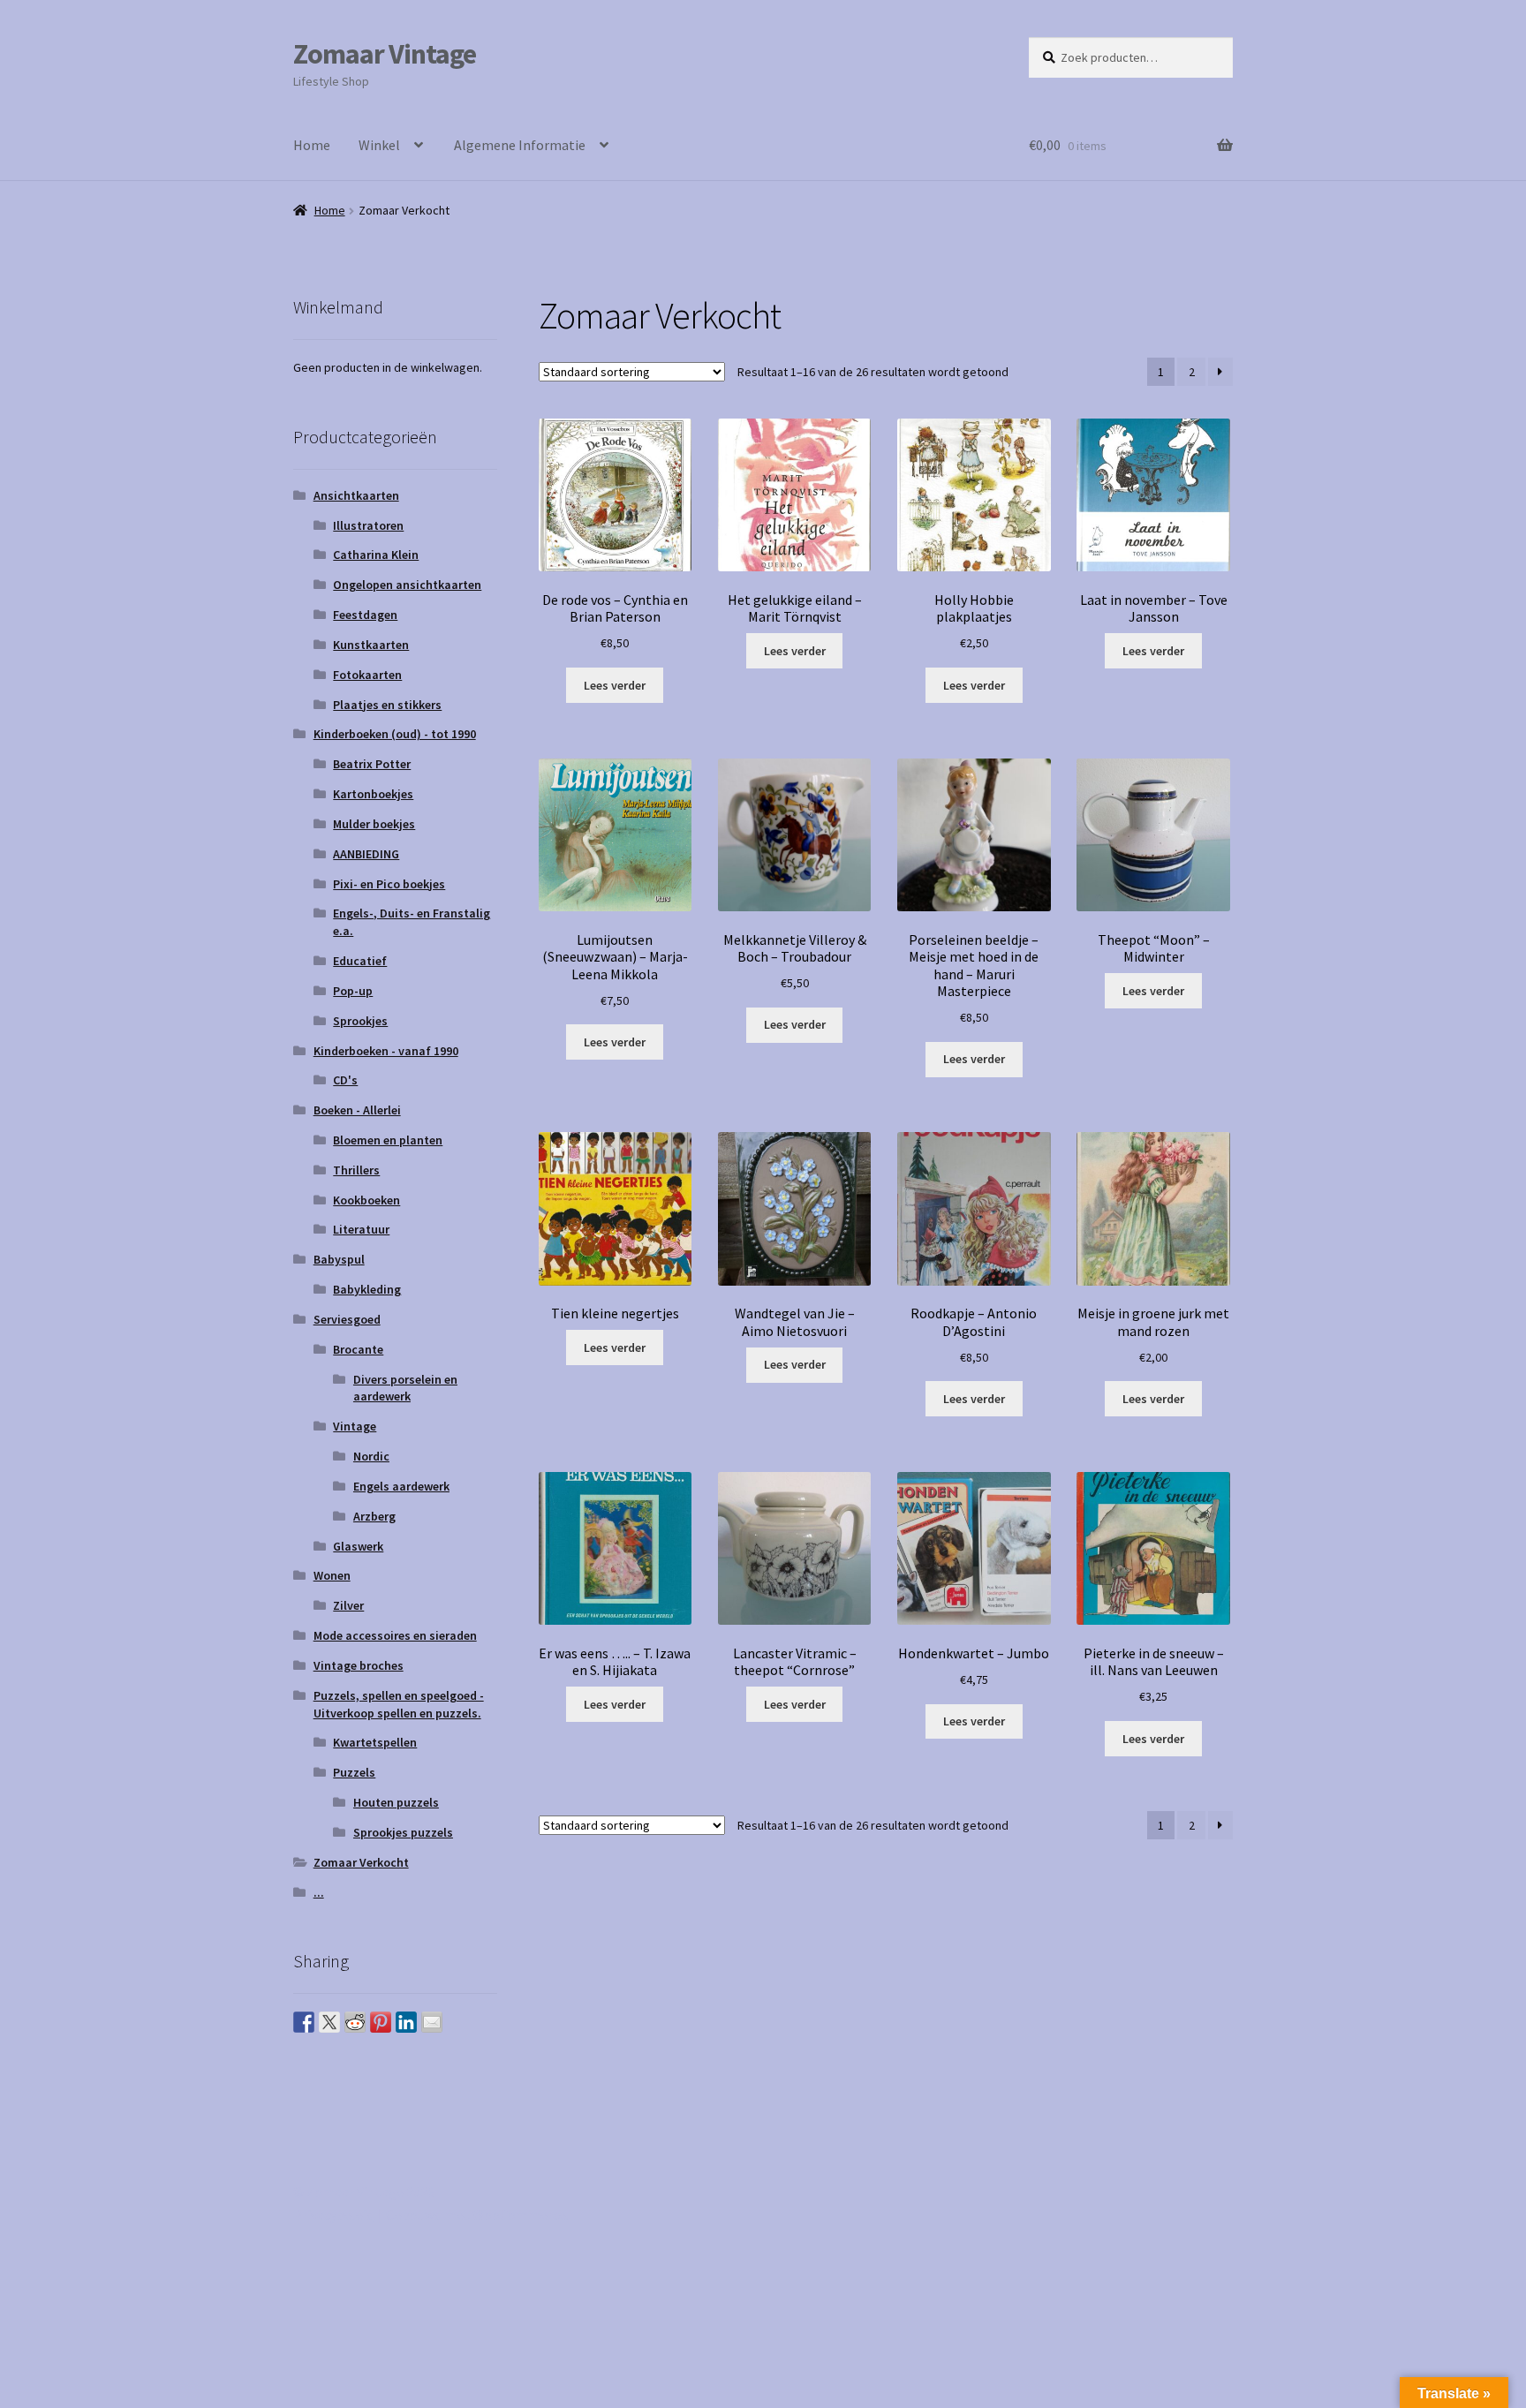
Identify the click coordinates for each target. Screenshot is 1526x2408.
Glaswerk (358, 1546)
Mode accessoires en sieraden (395, 1635)
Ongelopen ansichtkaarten (407, 585)
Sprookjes (360, 1021)
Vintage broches (359, 1665)
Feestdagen (365, 615)
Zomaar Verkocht (361, 1862)
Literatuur (361, 1229)
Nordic (371, 1456)
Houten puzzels (396, 1802)
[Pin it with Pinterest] (381, 2022)
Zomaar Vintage (385, 54)
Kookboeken (366, 1200)
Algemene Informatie (520, 145)
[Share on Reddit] (355, 2022)
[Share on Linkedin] (406, 2022)
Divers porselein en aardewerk (405, 1388)
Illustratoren (368, 525)
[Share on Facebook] (304, 2022)
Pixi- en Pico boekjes (389, 884)
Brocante (358, 1349)
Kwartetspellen (375, 1742)
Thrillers (356, 1170)
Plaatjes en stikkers (387, 705)
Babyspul (339, 1259)
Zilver (348, 1605)
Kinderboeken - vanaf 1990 (386, 1051)
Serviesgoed (347, 1319)
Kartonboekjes (373, 794)
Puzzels (354, 1772)
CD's (345, 1080)
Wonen (332, 1575)
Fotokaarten (367, 675)
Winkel (379, 145)
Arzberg (374, 1516)
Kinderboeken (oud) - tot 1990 (395, 734)
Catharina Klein (376, 555)
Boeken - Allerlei (357, 1110)
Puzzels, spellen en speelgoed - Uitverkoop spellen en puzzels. (399, 1704)
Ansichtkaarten (356, 495)
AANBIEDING (366, 854)
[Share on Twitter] (329, 2022)
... (319, 1892)
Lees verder (615, 685)
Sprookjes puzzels (403, 1832)
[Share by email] (432, 2022)
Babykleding (367, 1289)
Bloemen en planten (388, 1140)
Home (312, 145)
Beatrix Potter (372, 764)
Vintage (355, 1426)
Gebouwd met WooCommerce (476, 2215)
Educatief (360, 961)
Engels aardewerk (401, 1486)
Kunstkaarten (371, 645)
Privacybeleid (333, 2215)
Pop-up (353, 991)
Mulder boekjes (374, 824)
